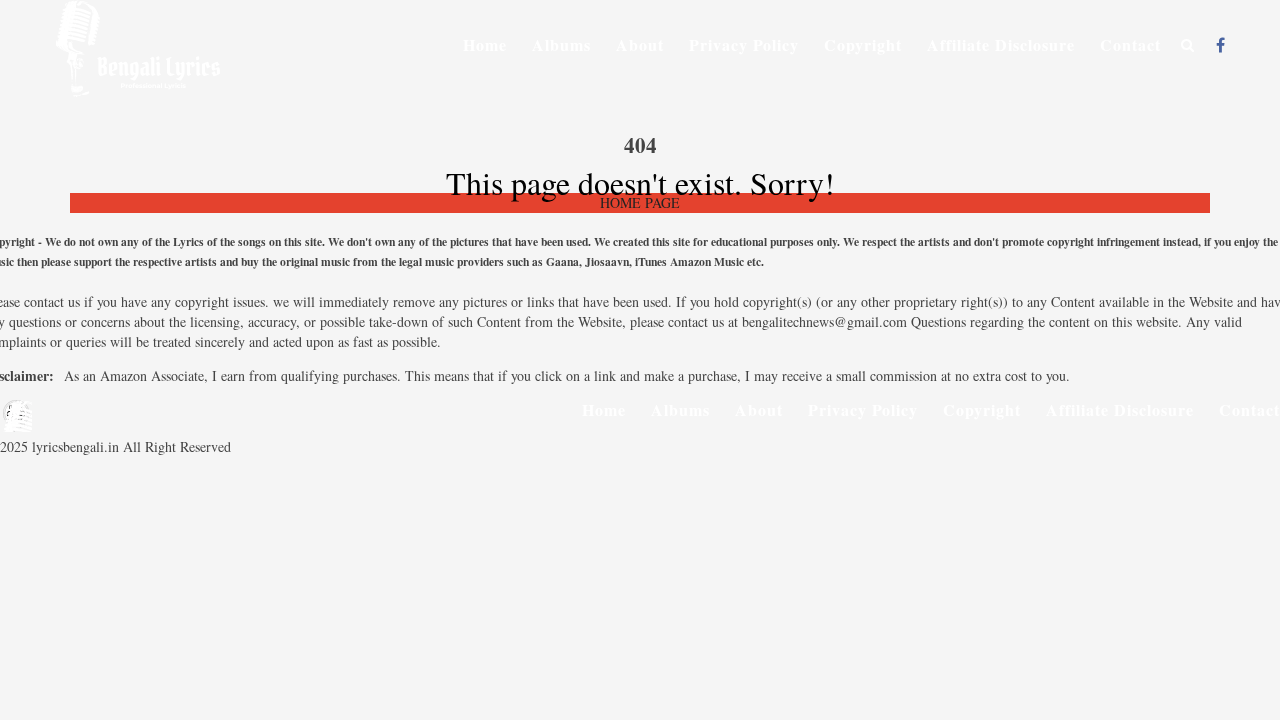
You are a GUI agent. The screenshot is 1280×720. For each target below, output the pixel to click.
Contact (1130, 44)
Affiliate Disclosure (1001, 44)
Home (485, 44)
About (640, 44)
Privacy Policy (744, 44)
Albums (561, 44)
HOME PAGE (640, 202)
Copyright (863, 44)
